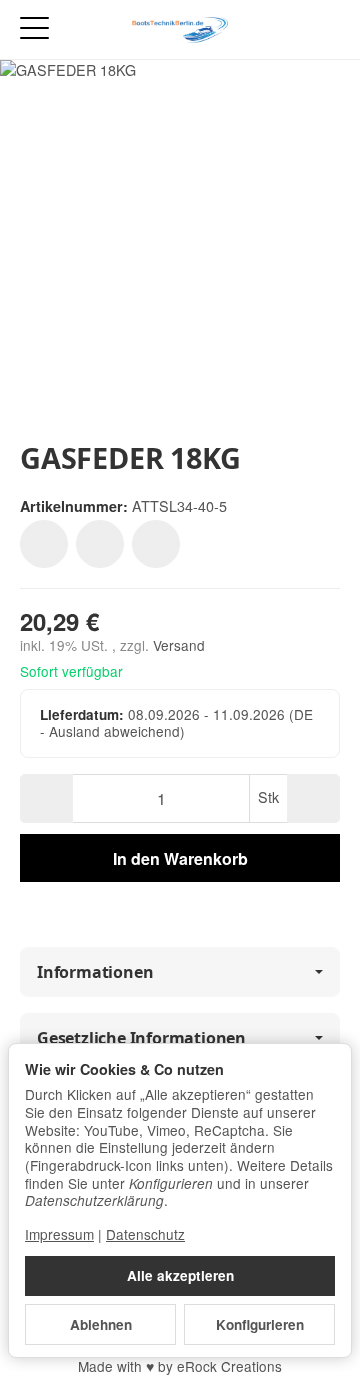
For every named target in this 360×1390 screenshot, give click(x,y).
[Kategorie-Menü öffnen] (34, 28)
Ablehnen (101, 1324)
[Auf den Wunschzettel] (44, 544)
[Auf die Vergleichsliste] (100, 544)
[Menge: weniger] (46, 798)
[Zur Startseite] (180, 30)
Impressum (59, 1234)
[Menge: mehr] (313, 798)
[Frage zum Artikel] (156, 544)
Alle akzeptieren (180, 1275)
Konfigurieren (260, 1324)
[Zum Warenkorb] (325, 29)
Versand (179, 645)
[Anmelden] (288, 29)
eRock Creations (229, 1366)
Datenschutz (145, 1234)
